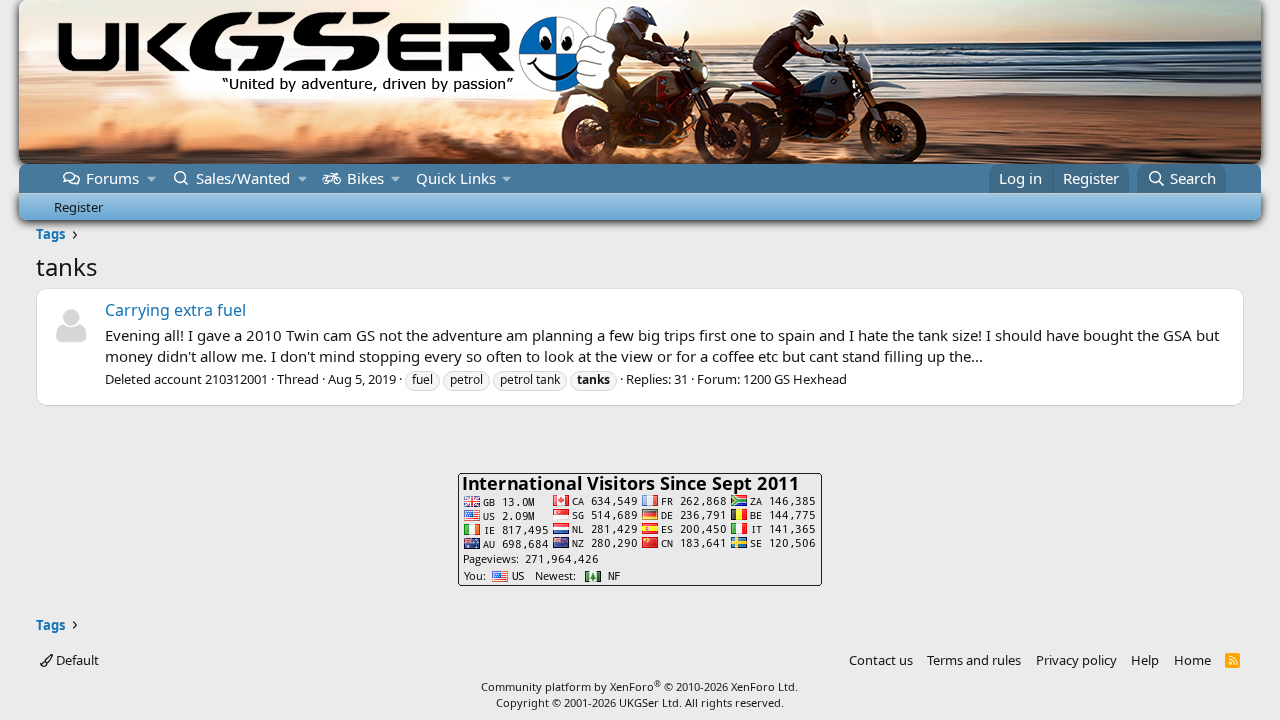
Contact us (881, 660)
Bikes (365, 178)
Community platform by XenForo (639, 686)
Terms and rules (974, 660)
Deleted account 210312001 (186, 379)
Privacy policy (1076, 660)
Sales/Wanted (243, 178)
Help (1145, 660)
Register (78, 207)
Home (1192, 660)
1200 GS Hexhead (795, 379)
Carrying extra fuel (175, 310)
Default (76, 660)
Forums (112, 178)
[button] (151, 178)
